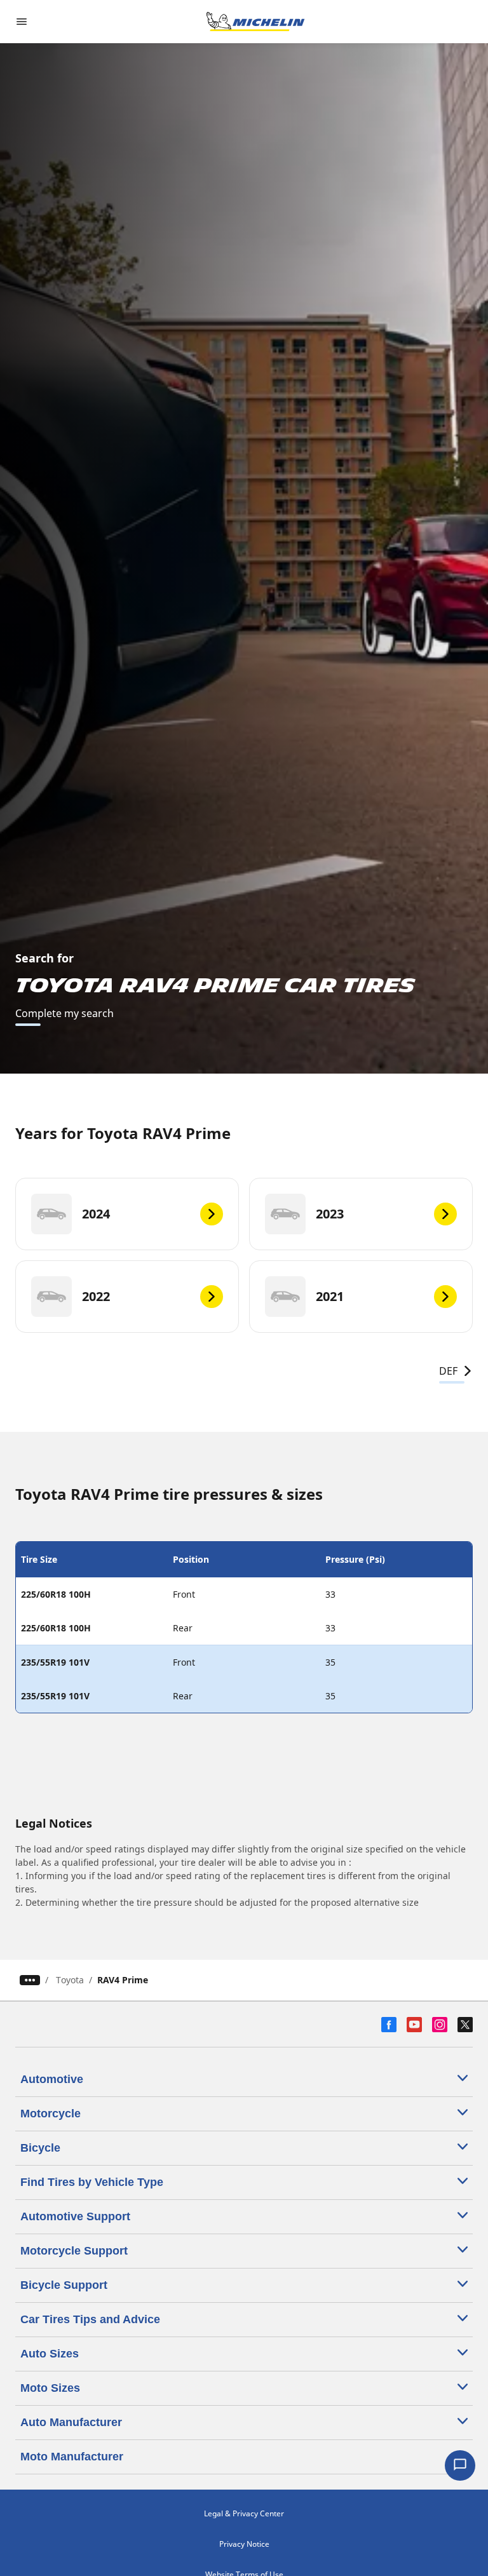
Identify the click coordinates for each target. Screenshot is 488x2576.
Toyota (70, 1980)
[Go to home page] (255, 22)
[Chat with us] (460, 2465)
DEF (448, 1371)
